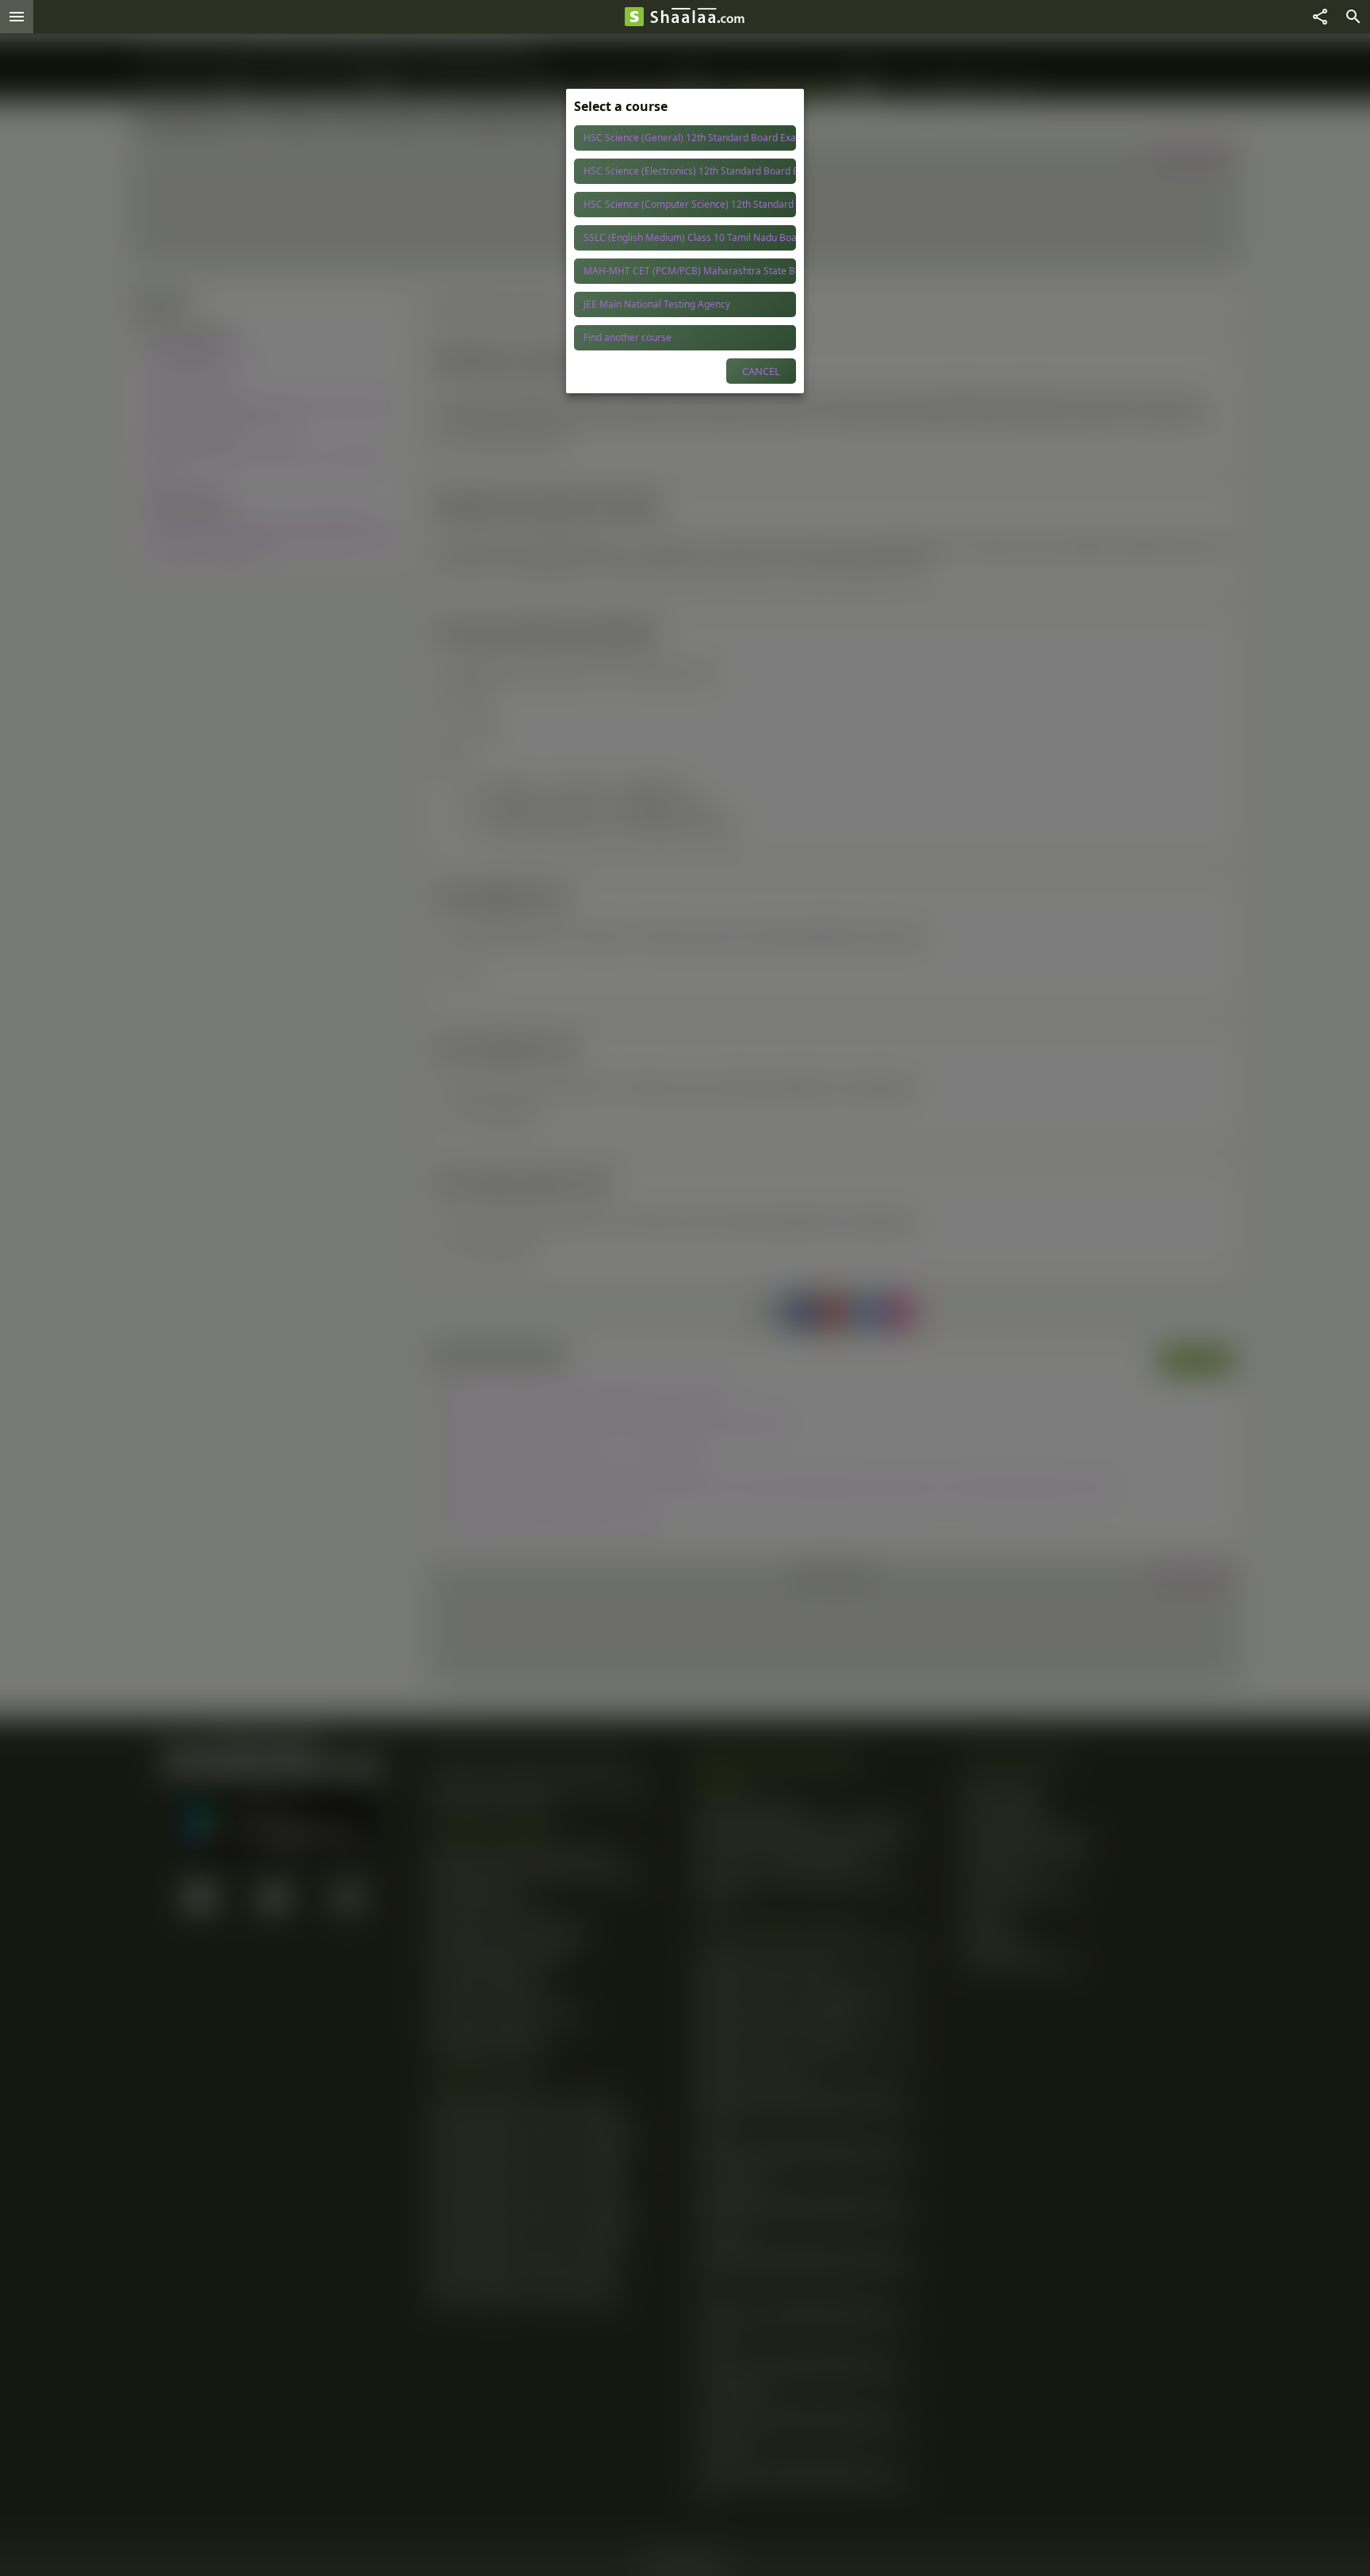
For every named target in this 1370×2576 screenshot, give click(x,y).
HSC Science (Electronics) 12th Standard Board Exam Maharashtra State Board (690, 171)
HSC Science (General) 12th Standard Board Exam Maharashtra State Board (690, 138)
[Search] (1353, 17)
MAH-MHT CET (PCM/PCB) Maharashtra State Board (690, 271)
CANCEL (761, 371)
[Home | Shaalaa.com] (634, 17)
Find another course (628, 337)
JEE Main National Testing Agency (657, 304)
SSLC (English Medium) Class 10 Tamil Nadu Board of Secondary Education (690, 237)
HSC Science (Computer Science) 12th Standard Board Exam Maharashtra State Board (690, 204)
